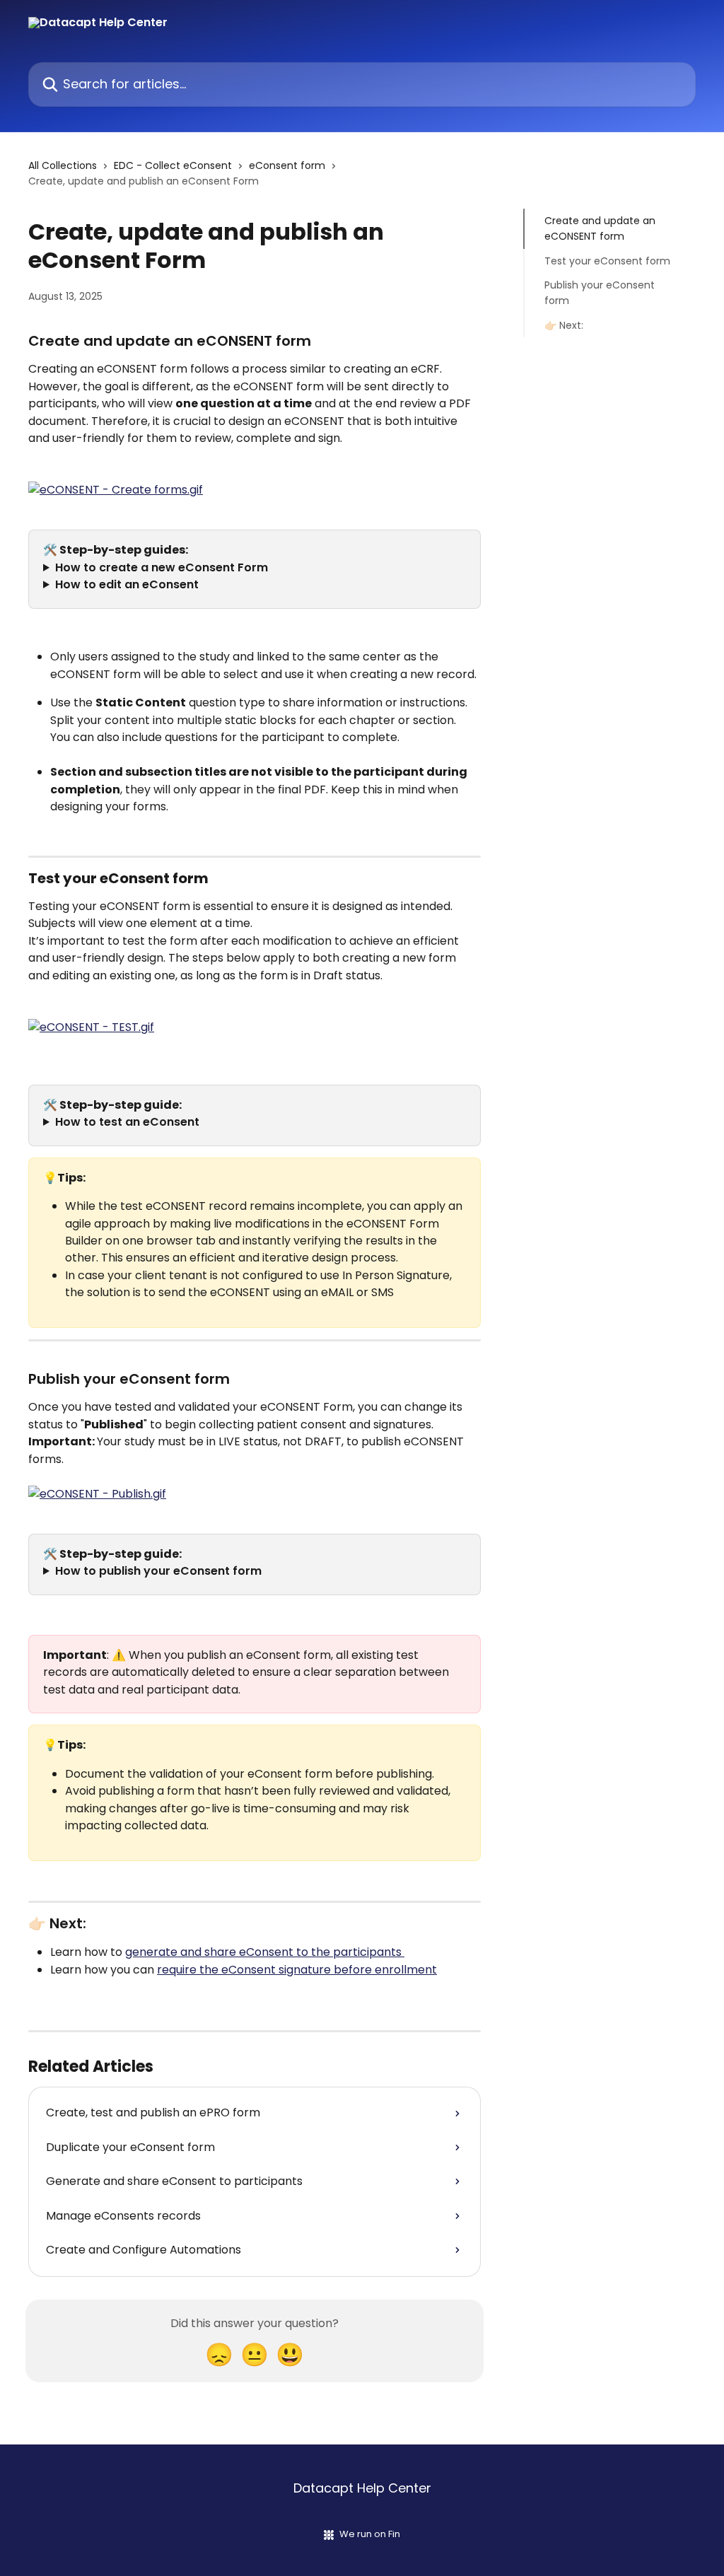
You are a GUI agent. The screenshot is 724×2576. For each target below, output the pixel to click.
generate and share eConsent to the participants (265, 1952)
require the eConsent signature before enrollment (297, 1970)
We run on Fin (370, 2534)
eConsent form (287, 165)
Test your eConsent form (607, 261)
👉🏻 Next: (564, 325)
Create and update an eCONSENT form (600, 228)
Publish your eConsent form (600, 293)
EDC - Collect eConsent (173, 165)
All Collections (63, 165)
